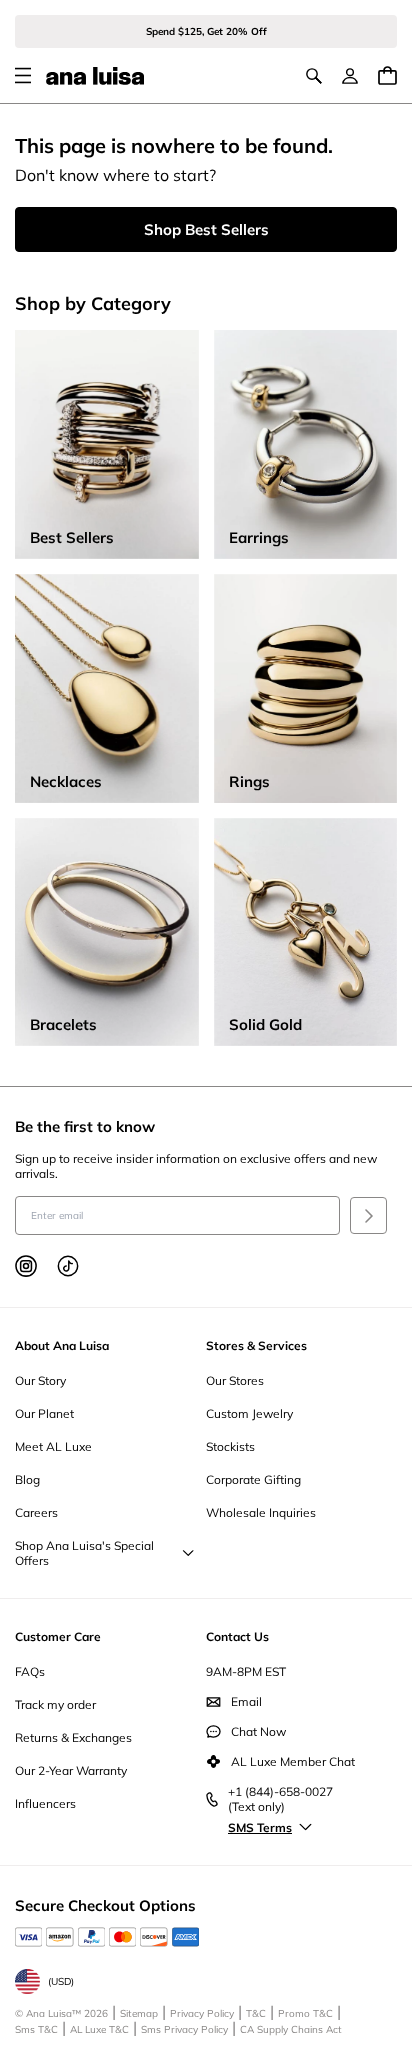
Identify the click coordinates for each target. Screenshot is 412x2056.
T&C (256, 2013)
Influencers (45, 1803)
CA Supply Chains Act (291, 2029)
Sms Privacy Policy (184, 2029)
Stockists (230, 1446)
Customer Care (58, 1636)
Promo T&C (305, 2013)
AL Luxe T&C (99, 2029)
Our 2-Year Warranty (71, 1770)
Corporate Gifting (253, 1479)
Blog (27, 1479)
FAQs (30, 1671)
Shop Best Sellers (206, 229)
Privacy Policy (202, 2013)
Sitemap (139, 2013)
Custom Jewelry (249, 1413)
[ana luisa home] (95, 76)
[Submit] (368, 1215)
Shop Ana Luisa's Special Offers (84, 1553)
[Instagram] (26, 1266)
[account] (350, 76)
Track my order (55, 1704)
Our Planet (44, 1413)
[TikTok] (68, 1266)
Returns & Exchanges (73, 1737)
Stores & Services (256, 1345)
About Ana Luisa (62, 1345)
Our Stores (235, 1380)
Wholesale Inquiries (261, 1512)
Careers (36, 1512)
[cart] (387, 75)
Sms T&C (36, 2029)
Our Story (40, 1380)
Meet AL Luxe (53, 1446)
